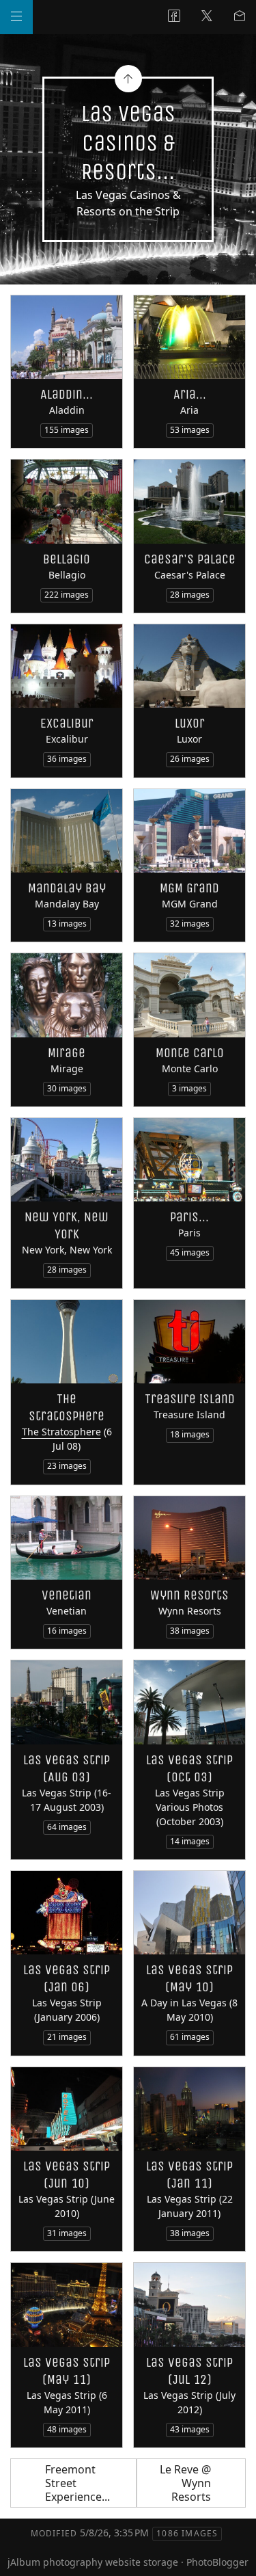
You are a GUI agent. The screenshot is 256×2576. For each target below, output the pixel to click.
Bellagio (67, 559)
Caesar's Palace (190, 559)
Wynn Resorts (189, 1595)
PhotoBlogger (217, 2562)
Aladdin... (67, 394)
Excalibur (67, 723)
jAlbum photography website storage (93, 2562)
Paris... (189, 1217)
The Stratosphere (61, 1432)
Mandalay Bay (67, 888)
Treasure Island (190, 1399)
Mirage (67, 1053)
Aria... (190, 394)
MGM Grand (189, 888)
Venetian (67, 1595)
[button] (22, 2555)
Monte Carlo (190, 1053)
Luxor (190, 723)
